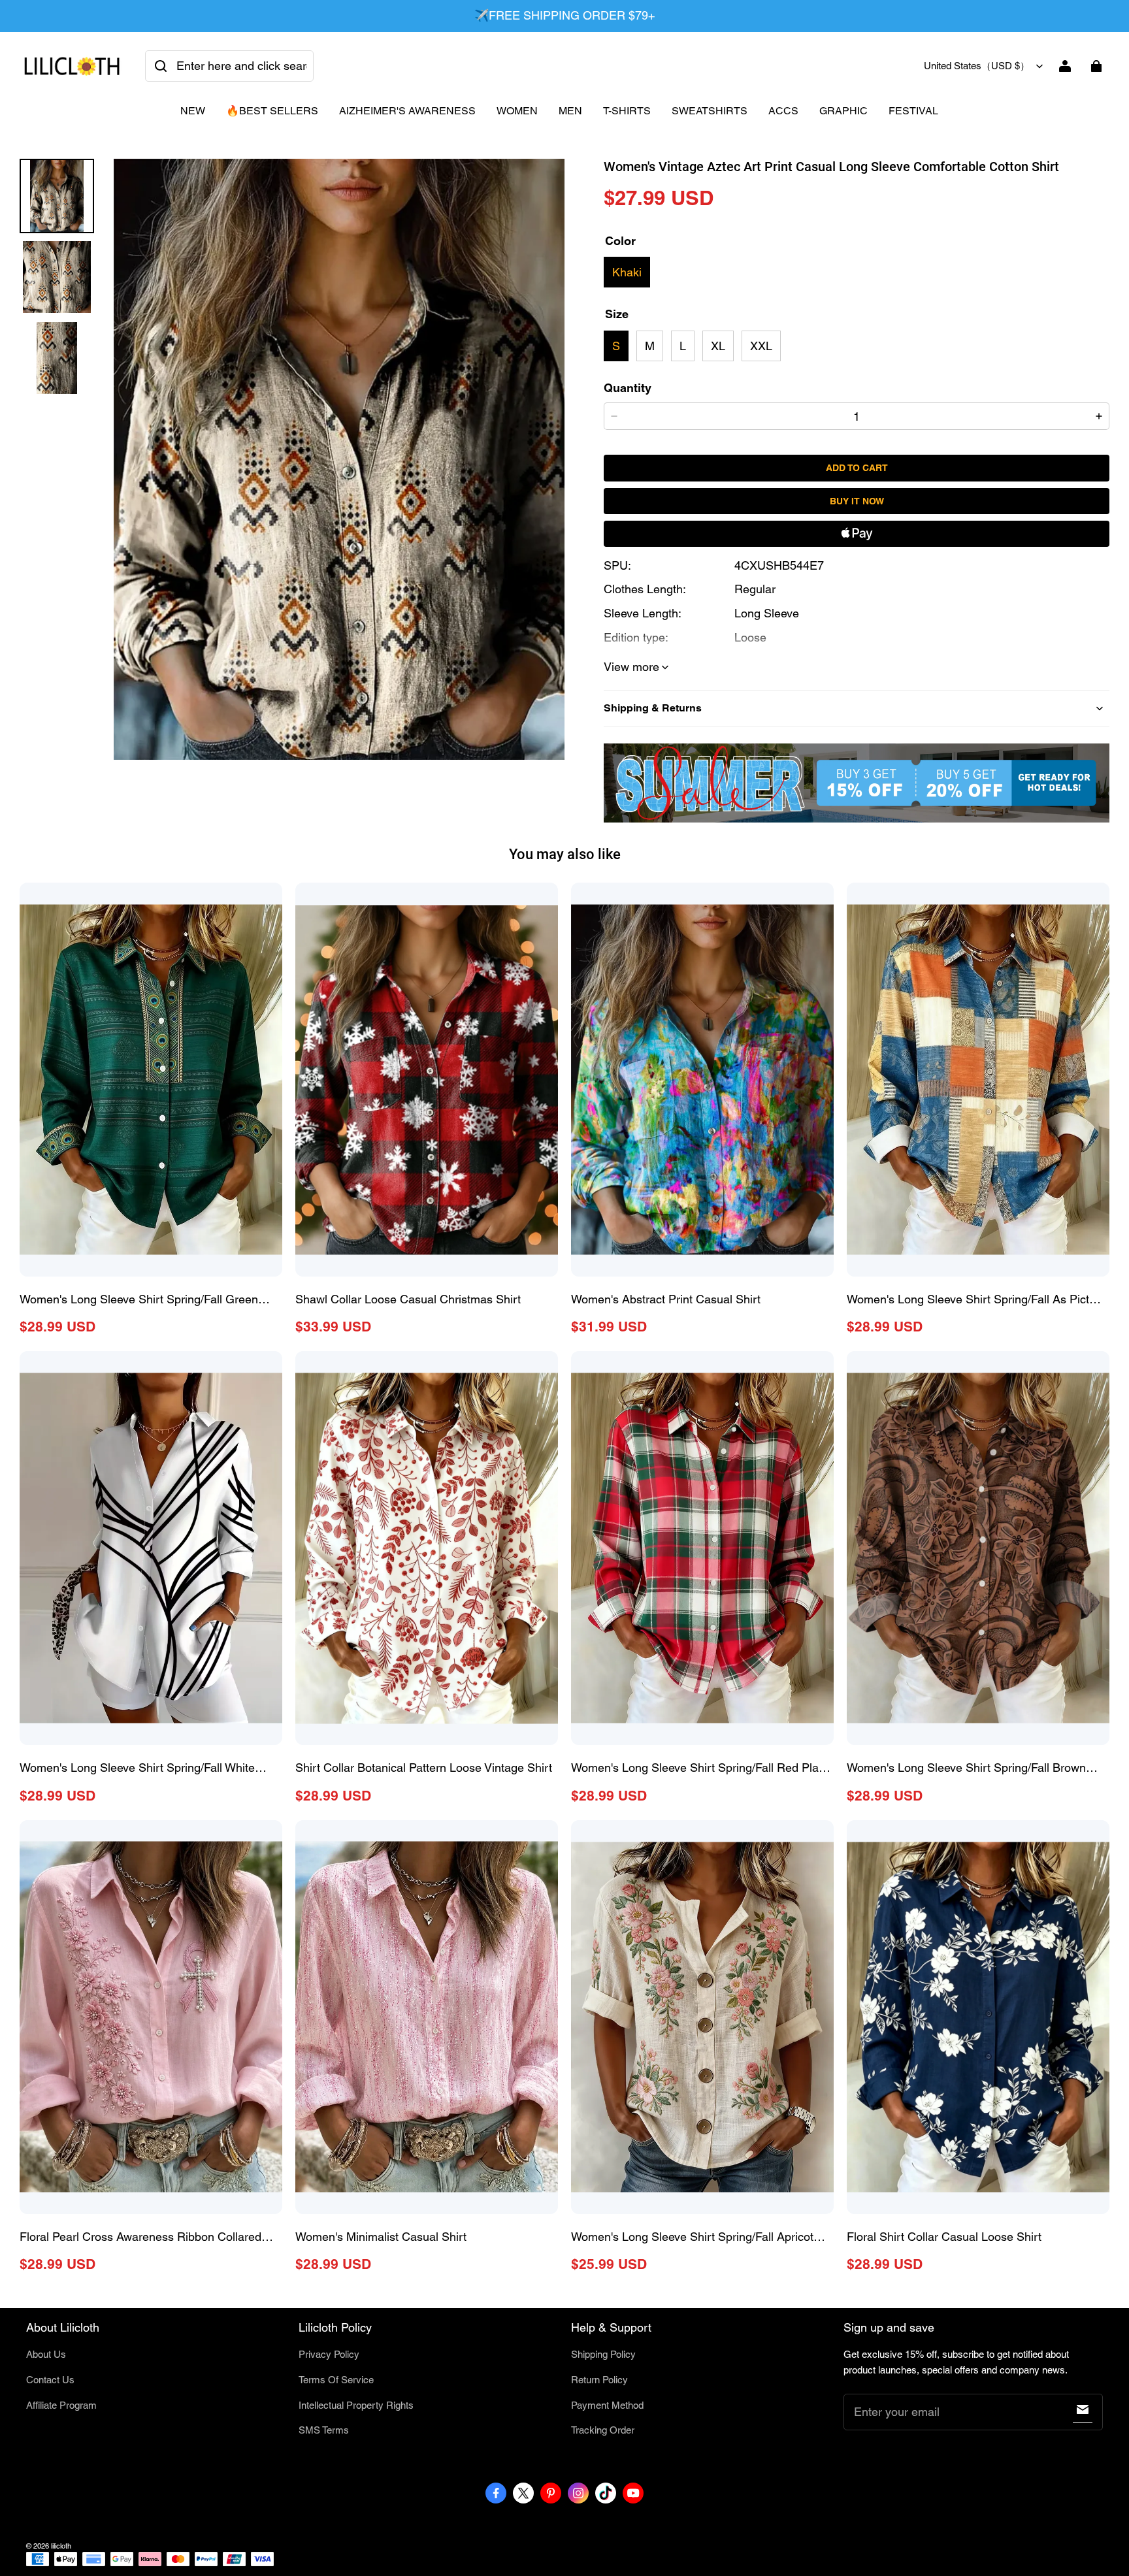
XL (718, 346)
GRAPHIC (843, 111)
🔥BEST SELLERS (272, 111)
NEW (193, 111)
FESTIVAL (913, 111)
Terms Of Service (336, 2380)
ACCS (783, 111)
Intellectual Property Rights (356, 2405)
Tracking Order (603, 2430)
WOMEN (517, 111)
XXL (761, 346)
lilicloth (61, 2546)
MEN (570, 111)
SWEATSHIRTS (710, 111)
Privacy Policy (329, 2354)
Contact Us (50, 2380)
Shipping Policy (603, 2354)
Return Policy (599, 2380)
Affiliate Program (61, 2405)
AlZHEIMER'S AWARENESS (407, 111)
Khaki (627, 272)
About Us (46, 2354)
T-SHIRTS (627, 111)
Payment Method (607, 2405)
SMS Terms (324, 2430)
